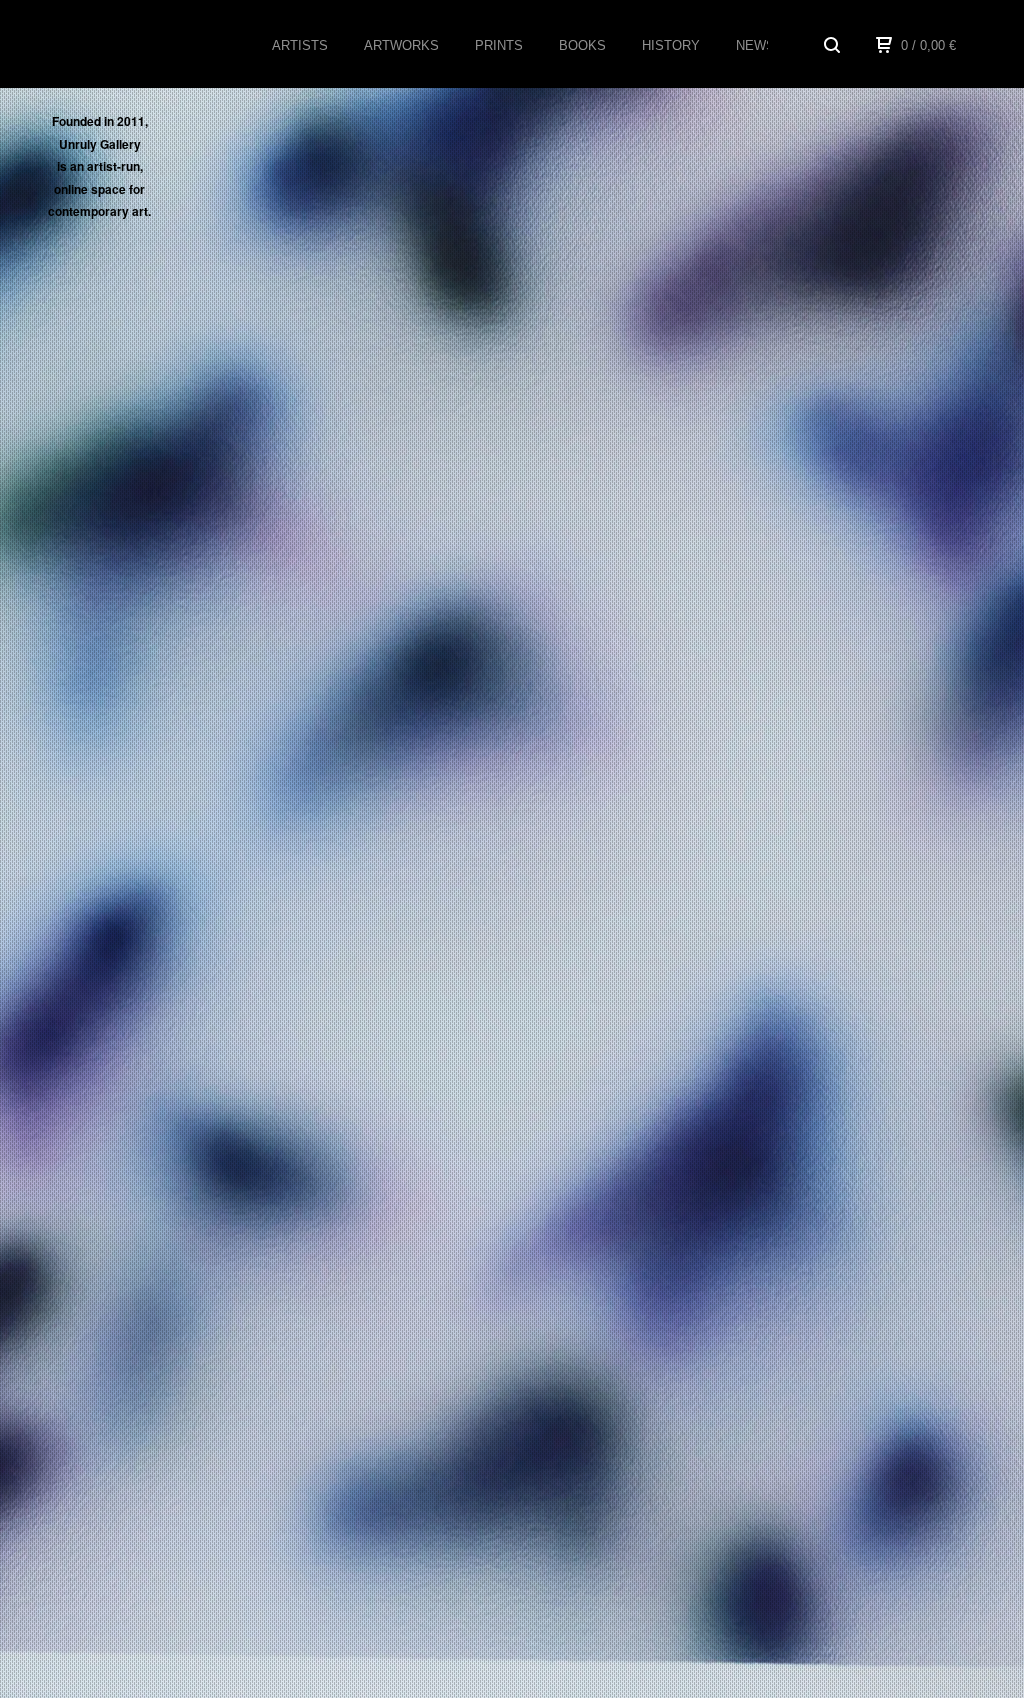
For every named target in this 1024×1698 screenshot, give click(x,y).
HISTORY (671, 45)
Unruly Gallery (135, 44)
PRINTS (499, 45)
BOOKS (582, 45)
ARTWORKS (401, 45)
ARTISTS (300, 45)
